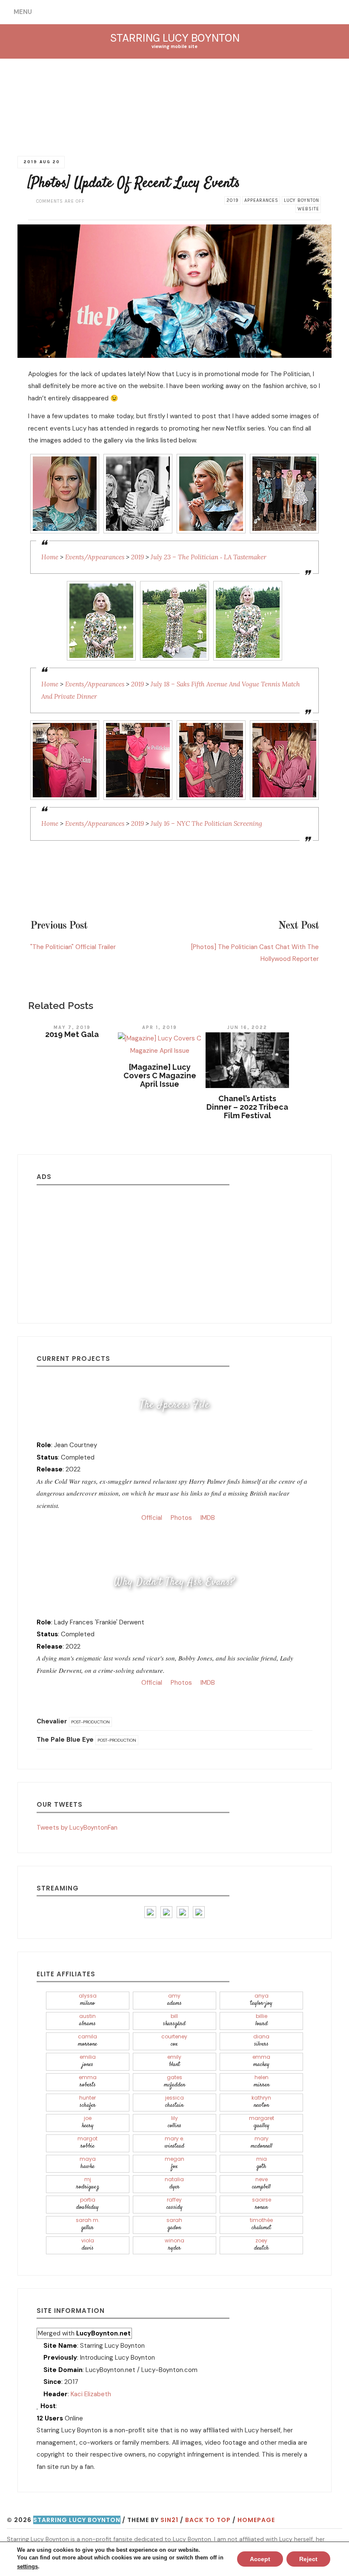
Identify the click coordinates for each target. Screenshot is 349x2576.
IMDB (207, 1518)
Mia (262, 2163)
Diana (261, 2041)
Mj (88, 2184)
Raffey (174, 2204)
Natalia (174, 2184)
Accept (260, 2559)
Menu (23, 12)
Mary (262, 2143)
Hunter (87, 2102)
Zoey (262, 2245)
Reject (308, 2559)
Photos (180, 1518)
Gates (174, 2081)
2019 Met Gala (72, 1034)
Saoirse (262, 2204)
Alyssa (88, 2000)
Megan (174, 2163)
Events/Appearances (95, 557)
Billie (262, 2020)
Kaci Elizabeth (91, 2394)
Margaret (262, 2122)
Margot (87, 2143)
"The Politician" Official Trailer (73, 947)
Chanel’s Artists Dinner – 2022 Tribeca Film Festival (247, 1107)
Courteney (174, 2041)
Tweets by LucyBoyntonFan (77, 1828)
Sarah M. (88, 2224)
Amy (174, 2000)
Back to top (208, 2520)
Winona (174, 2245)
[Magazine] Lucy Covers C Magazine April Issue (160, 1075)
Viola (88, 2245)
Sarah (174, 2224)
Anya (261, 2000)
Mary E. (174, 2143)
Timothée (261, 2224)
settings (27, 2566)
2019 (233, 200)
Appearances (261, 200)
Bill (174, 2020)
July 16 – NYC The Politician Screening (206, 823)
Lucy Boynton (302, 200)
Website (308, 209)
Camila (87, 2041)
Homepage (256, 2520)
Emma (261, 2061)
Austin (87, 2020)
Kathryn (261, 2102)
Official (151, 1518)
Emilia (88, 2061)
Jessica (174, 2102)
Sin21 (169, 2520)
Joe (88, 2122)
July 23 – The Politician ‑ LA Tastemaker (209, 557)
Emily (174, 2061)
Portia (87, 2204)
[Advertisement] (174, 1247)
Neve (261, 2184)
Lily (174, 2122)
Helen (262, 2081)
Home (50, 557)
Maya (88, 2163)
